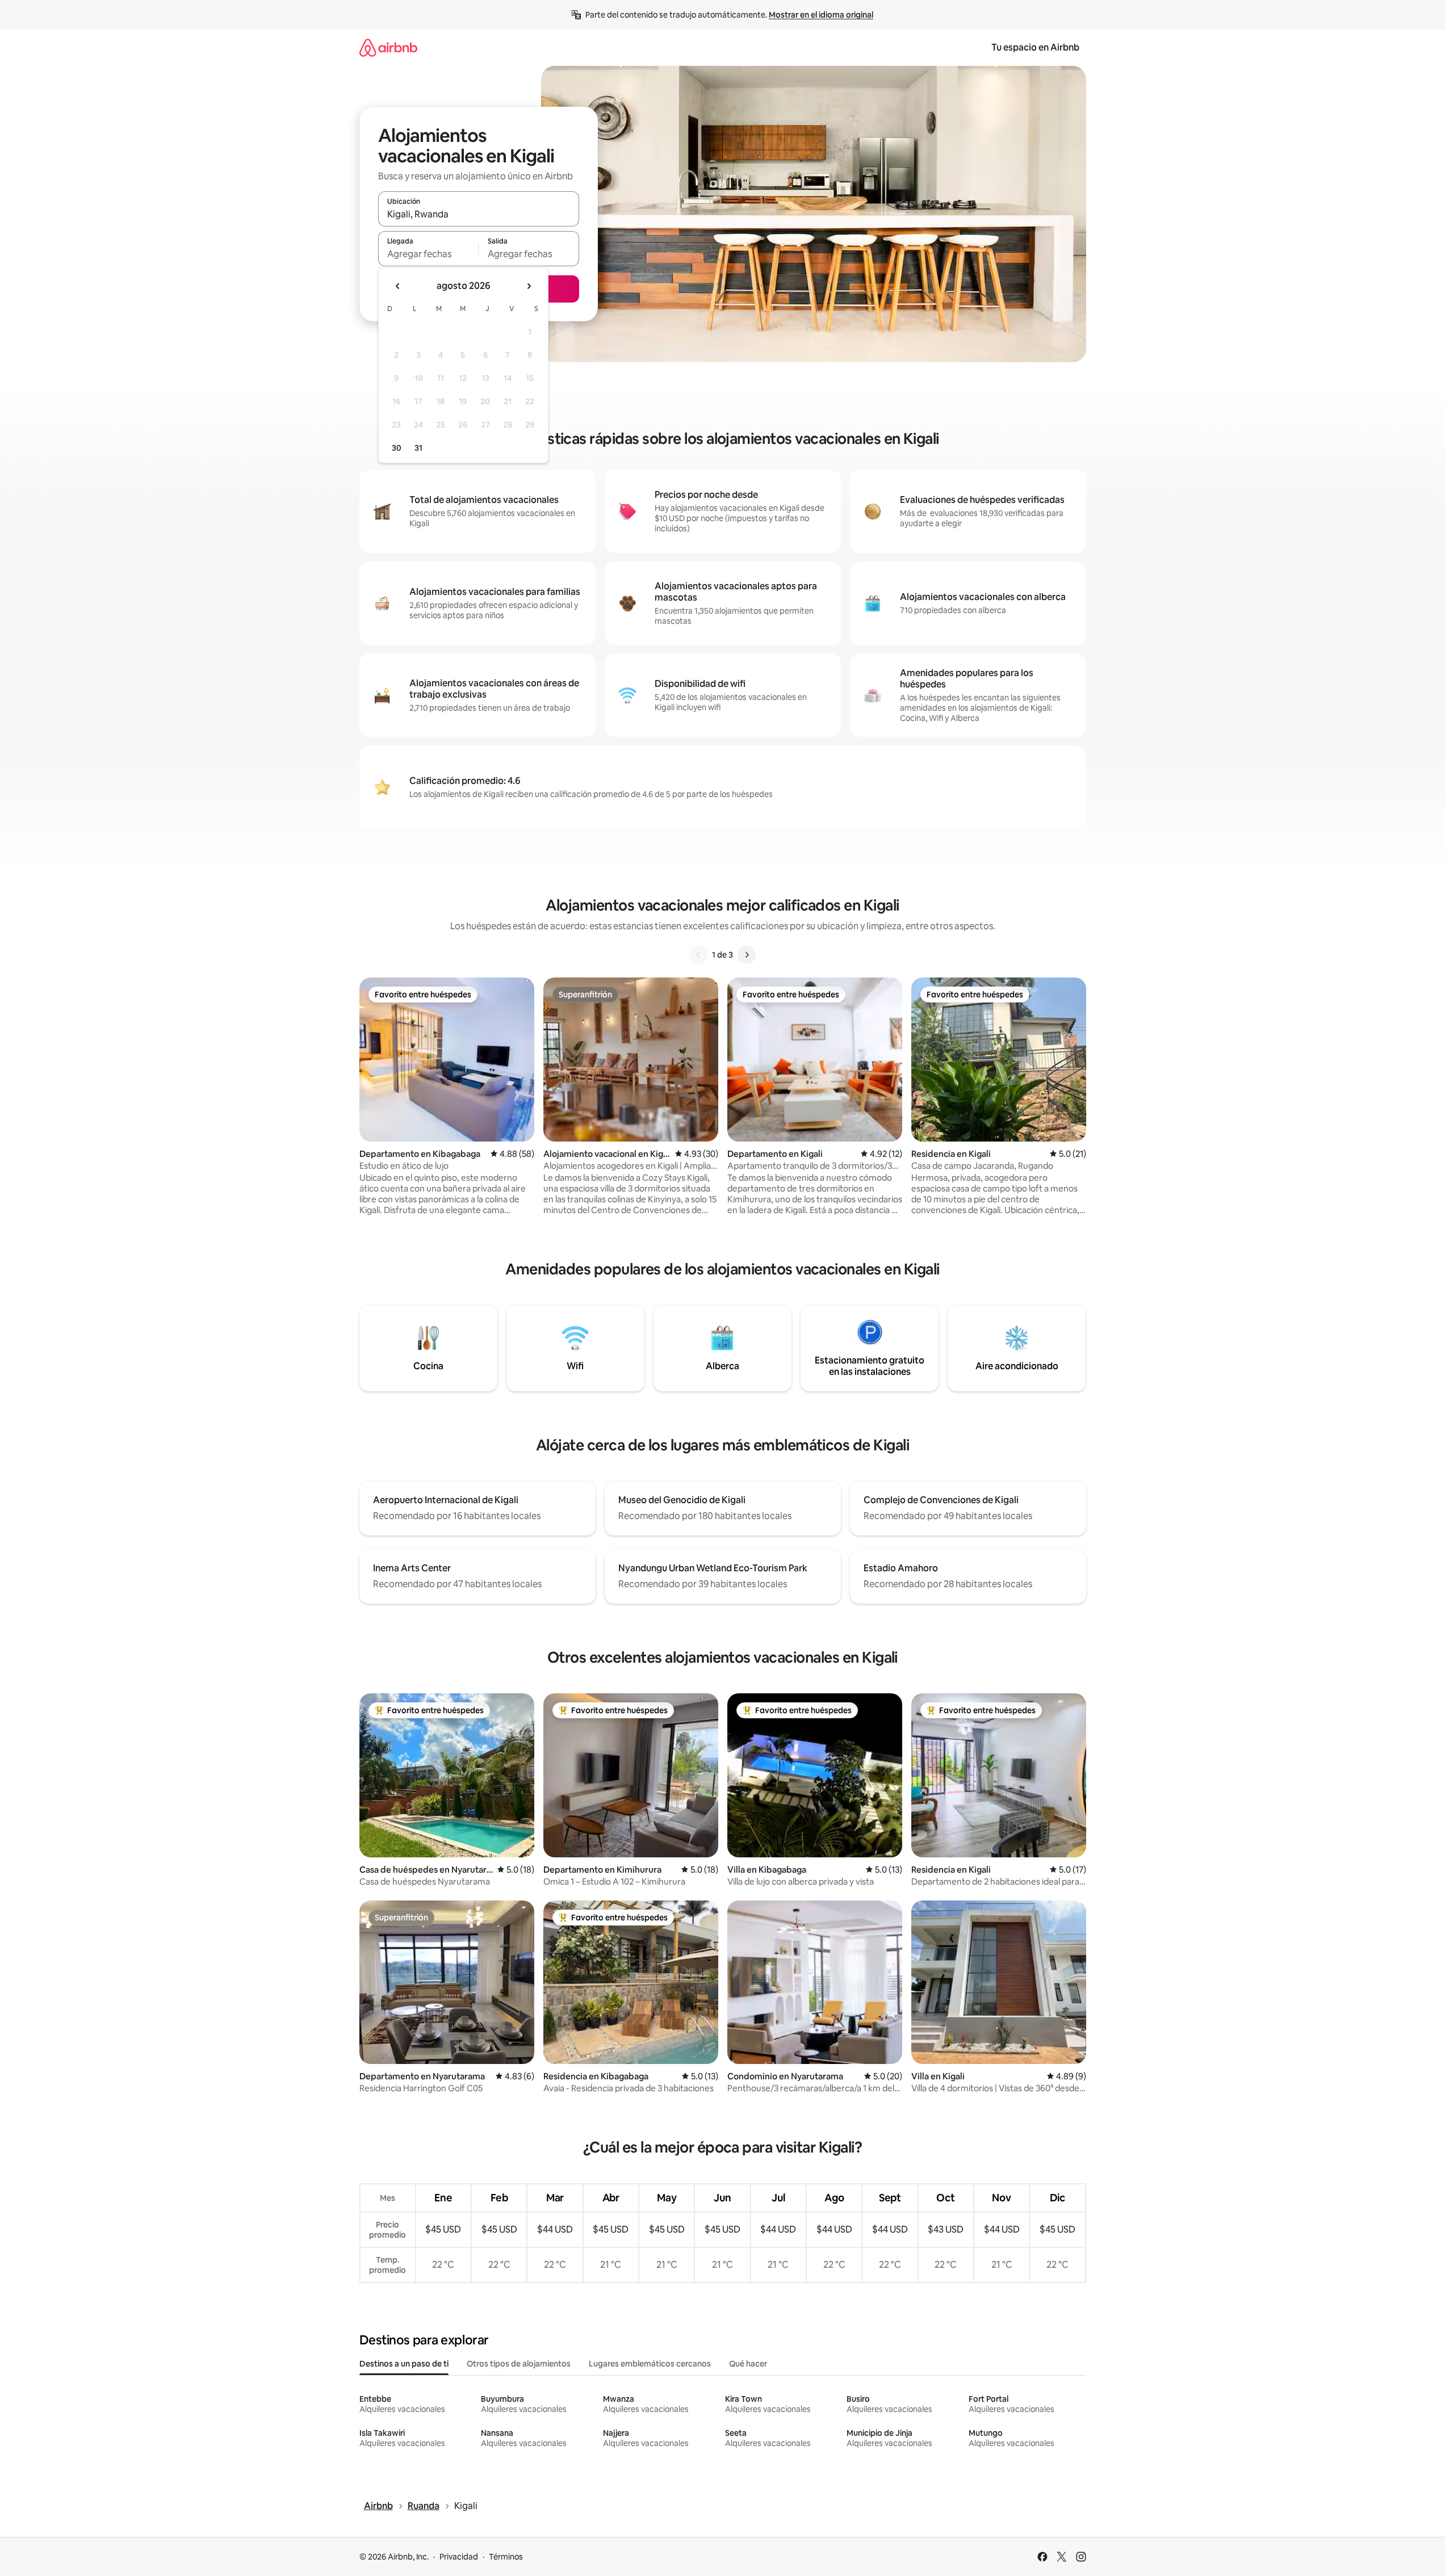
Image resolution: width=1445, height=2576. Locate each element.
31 (418, 448)
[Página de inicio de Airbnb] (388, 47)
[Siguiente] (747, 955)
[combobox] (479, 214)
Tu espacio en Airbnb (1035, 47)
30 (397, 448)
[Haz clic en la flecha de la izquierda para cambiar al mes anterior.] (398, 286)
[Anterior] (698, 955)
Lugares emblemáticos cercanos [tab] (650, 2364)
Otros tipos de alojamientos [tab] (519, 2364)
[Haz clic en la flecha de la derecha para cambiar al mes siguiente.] (529, 286)
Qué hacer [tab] (748, 2364)
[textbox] (428, 254)
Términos (506, 2557)
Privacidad (459, 2557)
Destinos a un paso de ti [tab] (404, 2364)
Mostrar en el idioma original (821, 15)
